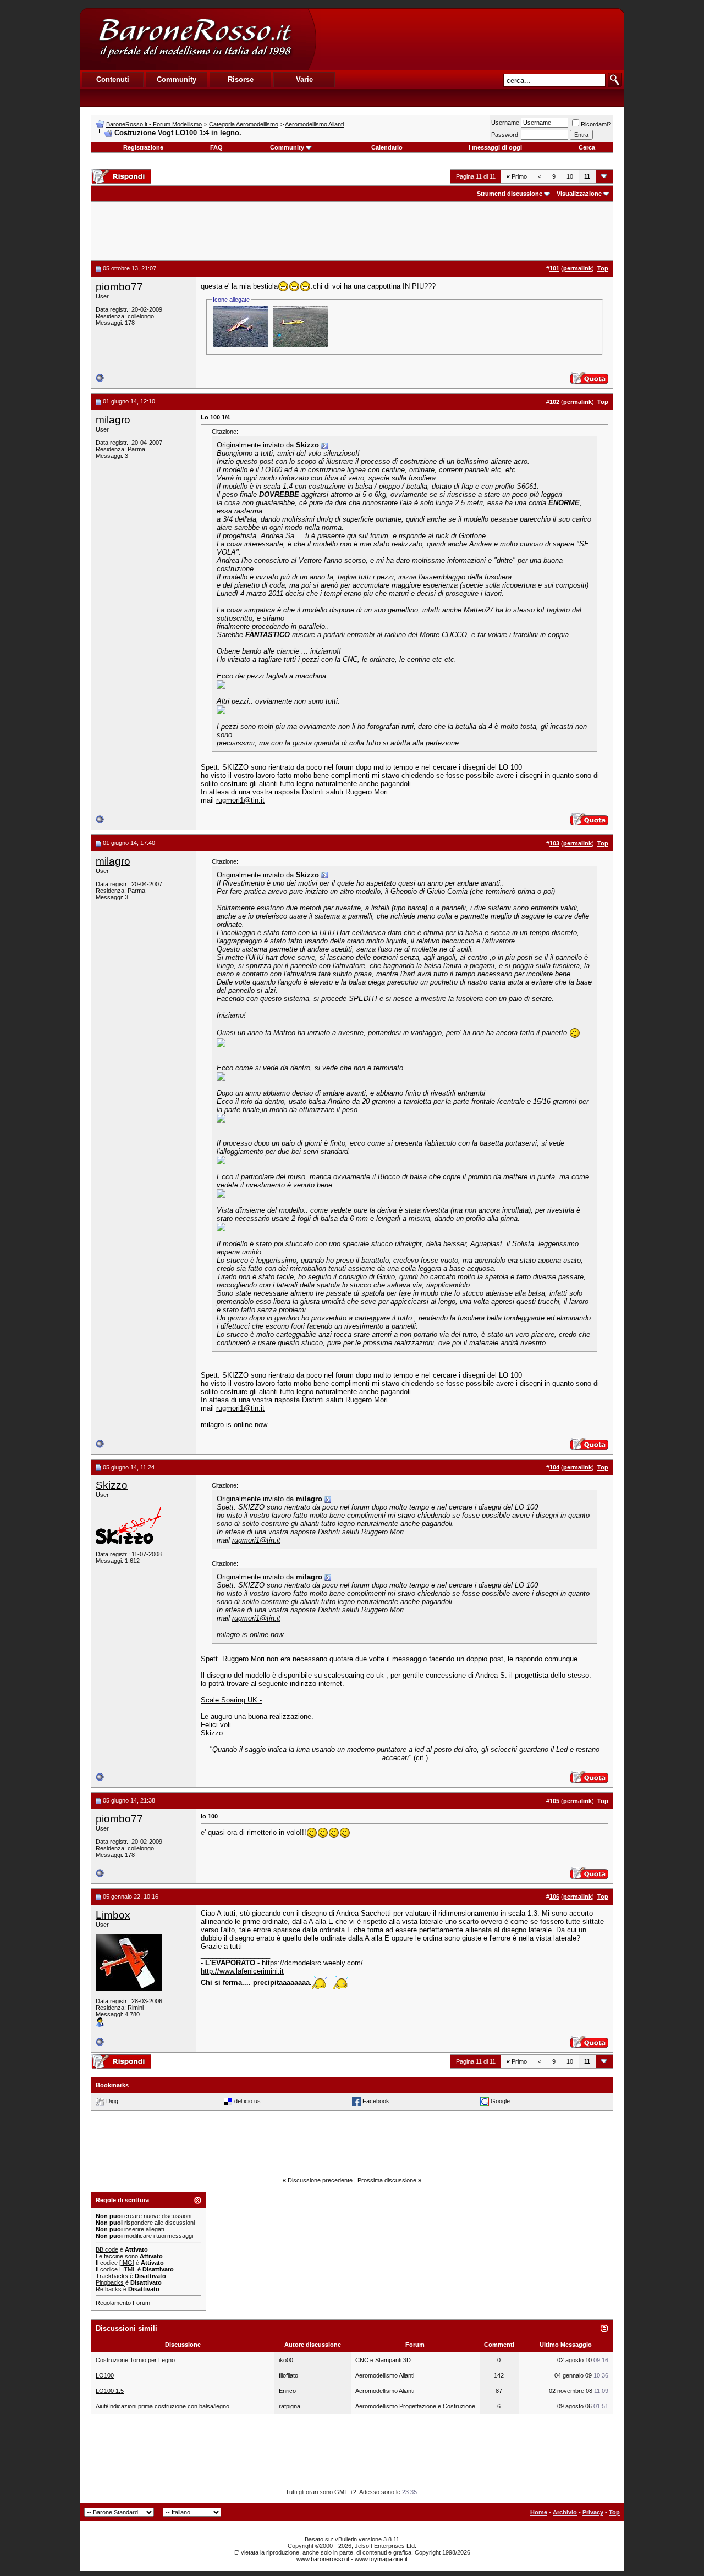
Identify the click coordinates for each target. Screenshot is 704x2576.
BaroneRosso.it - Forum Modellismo (154, 124)
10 (570, 176)
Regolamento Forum (123, 2303)
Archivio (565, 2512)
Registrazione (143, 147)
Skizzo (112, 1485)
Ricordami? (596, 124)
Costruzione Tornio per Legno (135, 2360)
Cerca (587, 147)
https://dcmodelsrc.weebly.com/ (312, 1963)
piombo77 (119, 287)
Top (614, 2512)
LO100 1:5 (110, 2391)
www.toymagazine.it (381, 2559)
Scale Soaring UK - (231, 1700)
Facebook (376, 2100)
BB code (107, 2249)
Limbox (113, 1915)
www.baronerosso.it (323, 2559)
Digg (112, 2100)
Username (505, 123)
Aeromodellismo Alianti (314, 124)
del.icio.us (248, 2100)
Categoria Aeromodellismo (244, 124)
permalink (577, 268)
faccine (114, 2256)
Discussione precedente (320, 2180)
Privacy (593, 2512)
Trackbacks (112, 2276)
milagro (113, 420)
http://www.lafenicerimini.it (242, 1971)
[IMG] (127, 2263)
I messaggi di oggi (495, 147)
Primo (517, 176)
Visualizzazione (579, 194)
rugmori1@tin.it (240, 800)
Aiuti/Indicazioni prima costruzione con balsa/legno (163, 2406)
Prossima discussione (387, 2180)
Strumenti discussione (510, 194)
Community (287, 147)
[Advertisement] (470, 39)
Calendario (387, 147)
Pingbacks (110, 2282)
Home (539, 2512)
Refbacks (109, 2289)
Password (505, 135)
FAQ (216, 147)
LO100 (105, 2375)
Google (500, 2100)
